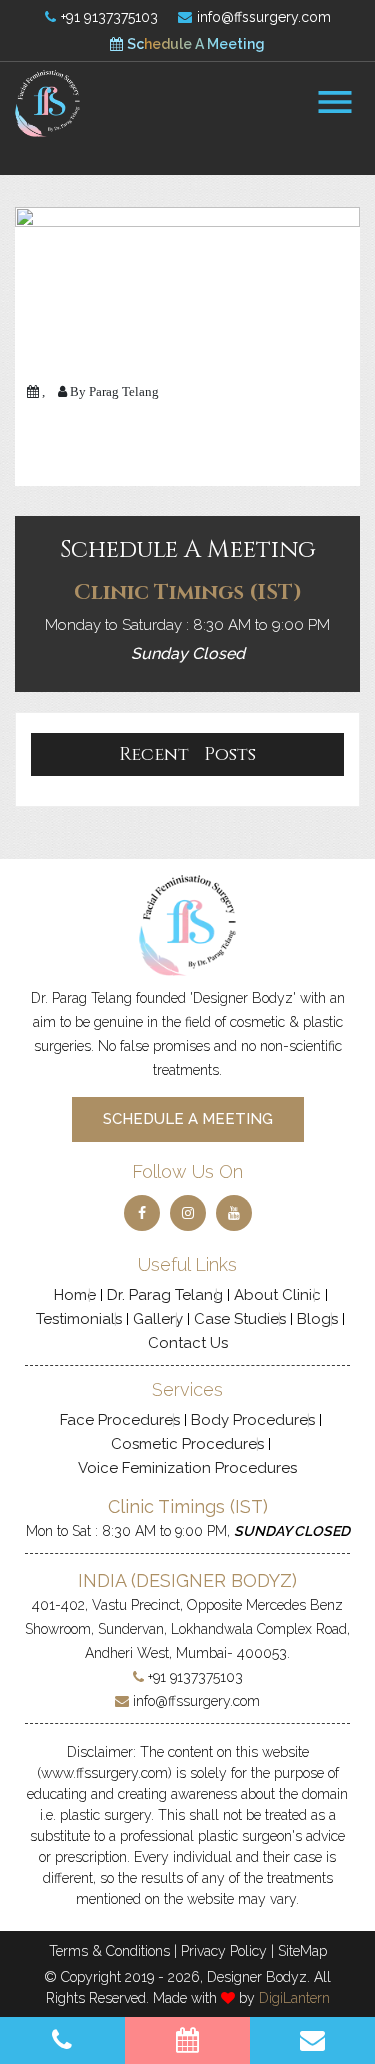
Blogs (317, 1319)
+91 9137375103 (107, 17)
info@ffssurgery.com (262, 17)
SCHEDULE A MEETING (188, 1119)
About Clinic (277, 1295)
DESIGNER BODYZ (214, 1580)
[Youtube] (234, 1213)
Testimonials (79, 1319)
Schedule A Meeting (194, 44)
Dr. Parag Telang (165, 1295)
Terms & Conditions (109, 1951)
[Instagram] (188, 1213)
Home (75, 1295)
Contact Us (188, 1343)
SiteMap (302, 1951)
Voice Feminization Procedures (187, 1468)
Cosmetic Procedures (187, 1444)
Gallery (158, 1319)
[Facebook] (142, 1213)
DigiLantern (294, 1998)
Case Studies (240, 1319)
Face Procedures (120, 1420)
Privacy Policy (224, 1951)
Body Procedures (253, 1420)
